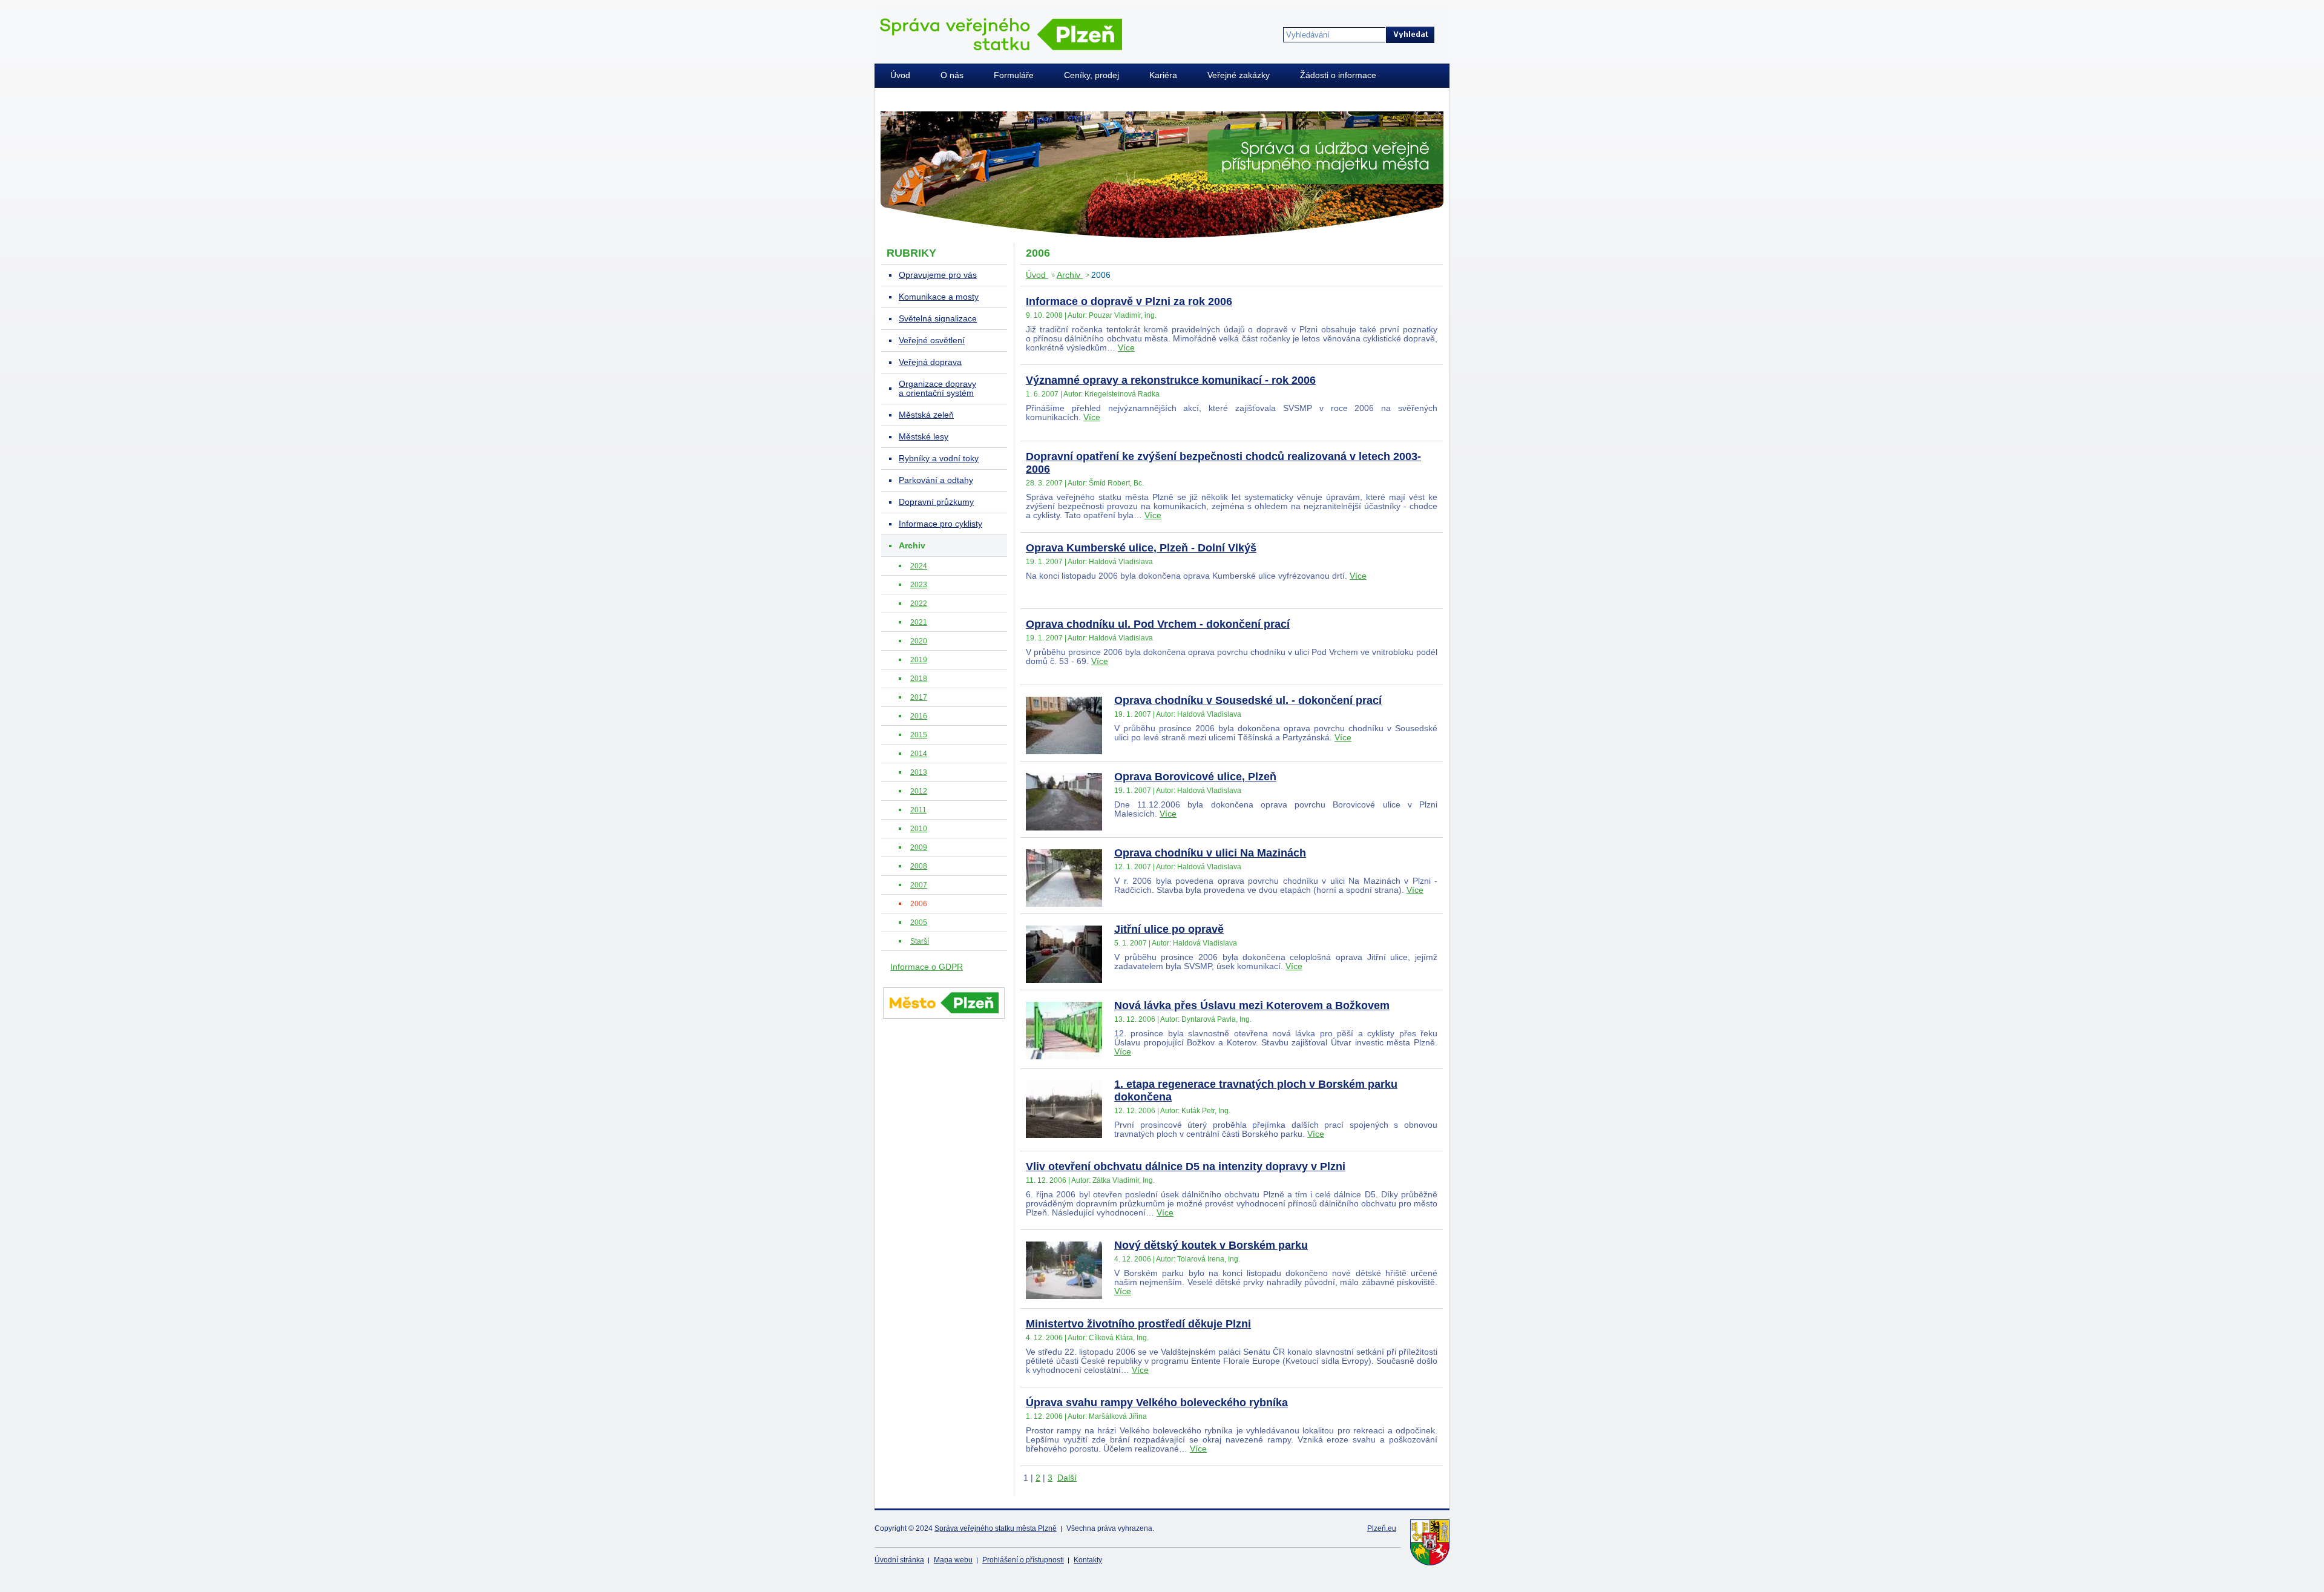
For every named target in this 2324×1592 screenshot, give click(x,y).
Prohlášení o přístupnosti (1023, 1560)
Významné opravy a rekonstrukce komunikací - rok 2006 (1171, 380)
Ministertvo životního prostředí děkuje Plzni (1138, 1324)
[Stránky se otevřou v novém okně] (944, 1021)
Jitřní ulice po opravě (1169, 929)
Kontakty (1088, 1560)
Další (1067, 1478)
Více (1126, 348)
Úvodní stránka (899, 1560)
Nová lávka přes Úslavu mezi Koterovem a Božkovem (1252, 1005)
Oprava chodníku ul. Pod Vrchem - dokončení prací (1158, 624)
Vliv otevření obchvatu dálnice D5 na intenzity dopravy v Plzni (1186, 1166)
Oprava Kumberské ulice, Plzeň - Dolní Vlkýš (1141, 548)
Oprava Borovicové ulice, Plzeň (1195, 777)
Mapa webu (953, 1560)
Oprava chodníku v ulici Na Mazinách (1210, 853)
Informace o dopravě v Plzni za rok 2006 (1129, 301)
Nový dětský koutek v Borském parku (1211, 1245)
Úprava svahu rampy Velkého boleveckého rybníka (1157, 1403)
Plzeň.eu (1382, 1528)
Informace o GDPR (927, 967)
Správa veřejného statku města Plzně (996, 1528)
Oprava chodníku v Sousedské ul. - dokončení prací (1248, 700)
